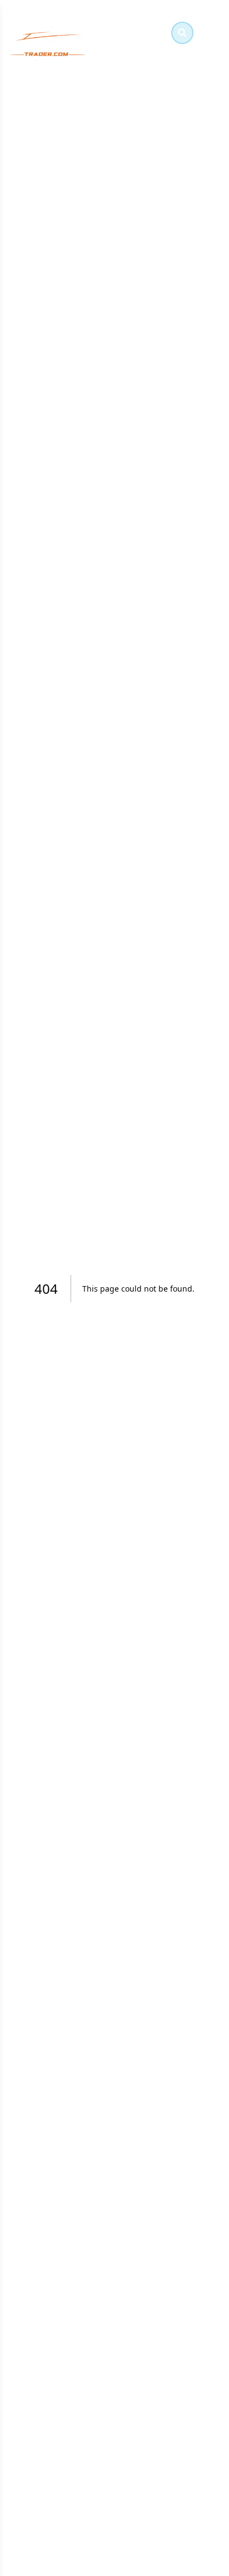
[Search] (182, 33)
